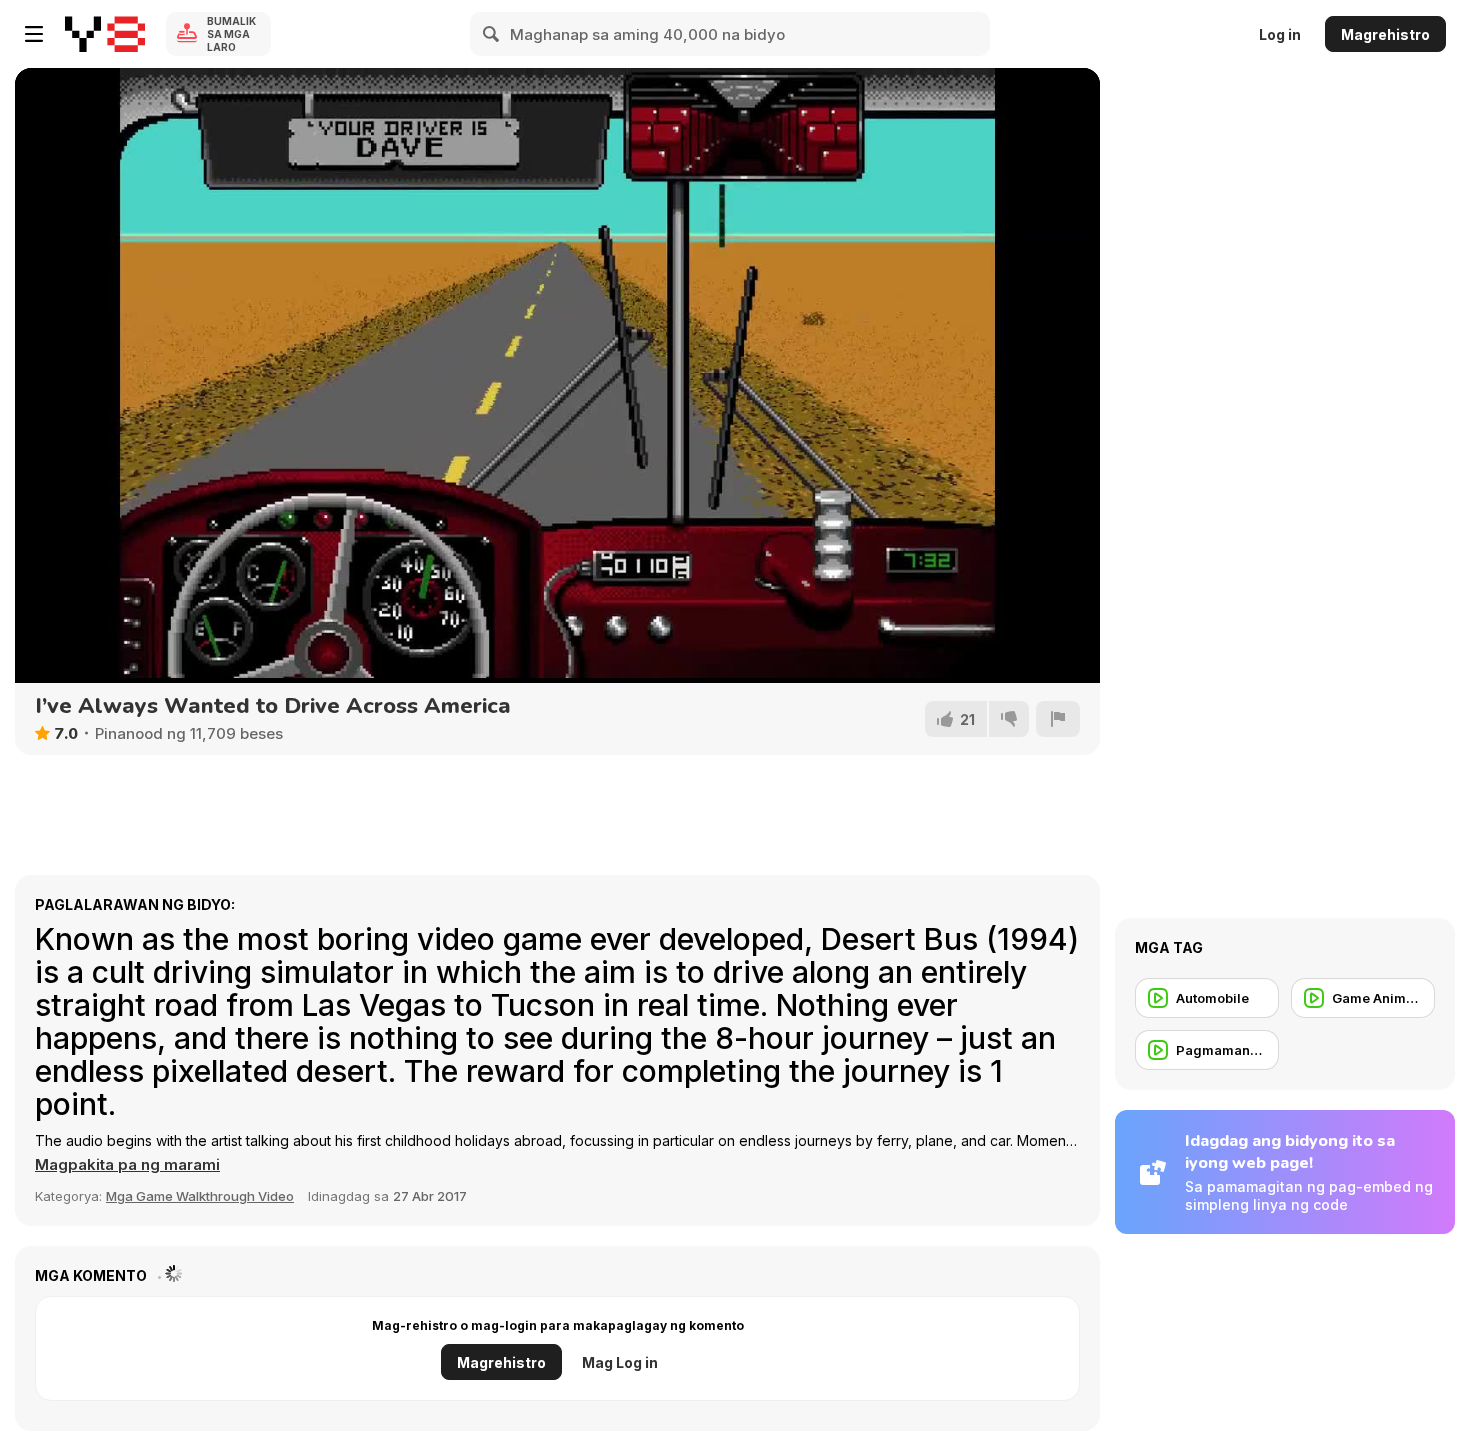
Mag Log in (620, 1362)
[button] (127, 1165)
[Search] (492, 34)
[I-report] (1058, 719)
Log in (1280, 34)
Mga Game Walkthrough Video (200, 1196)
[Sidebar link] (34, 34)
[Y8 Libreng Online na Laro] (105, 34)
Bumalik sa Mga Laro (231, 34)
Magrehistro (1385, 34)
